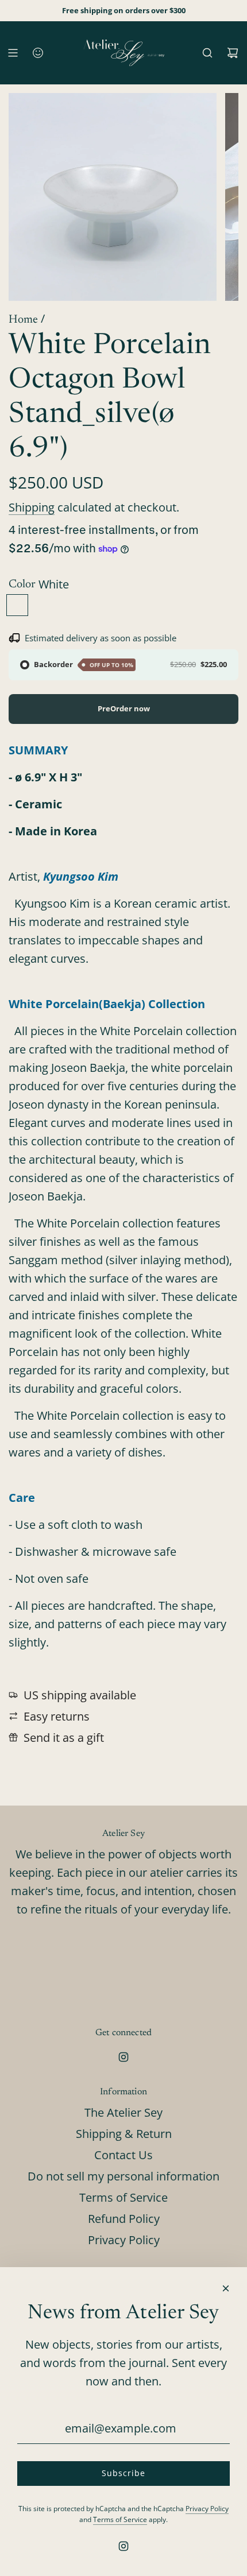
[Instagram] (123, 2057)
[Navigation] (13, 53)
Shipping (32, 507)
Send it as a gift (64, 1738)
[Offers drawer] (38, 53)
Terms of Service (120, 2519)
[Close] (226, 2288)
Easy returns (57, 1716)
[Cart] (233, 53)
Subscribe (123, 2473)
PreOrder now (124, 708)
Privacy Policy (207, 2509)
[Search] (207, 53)
